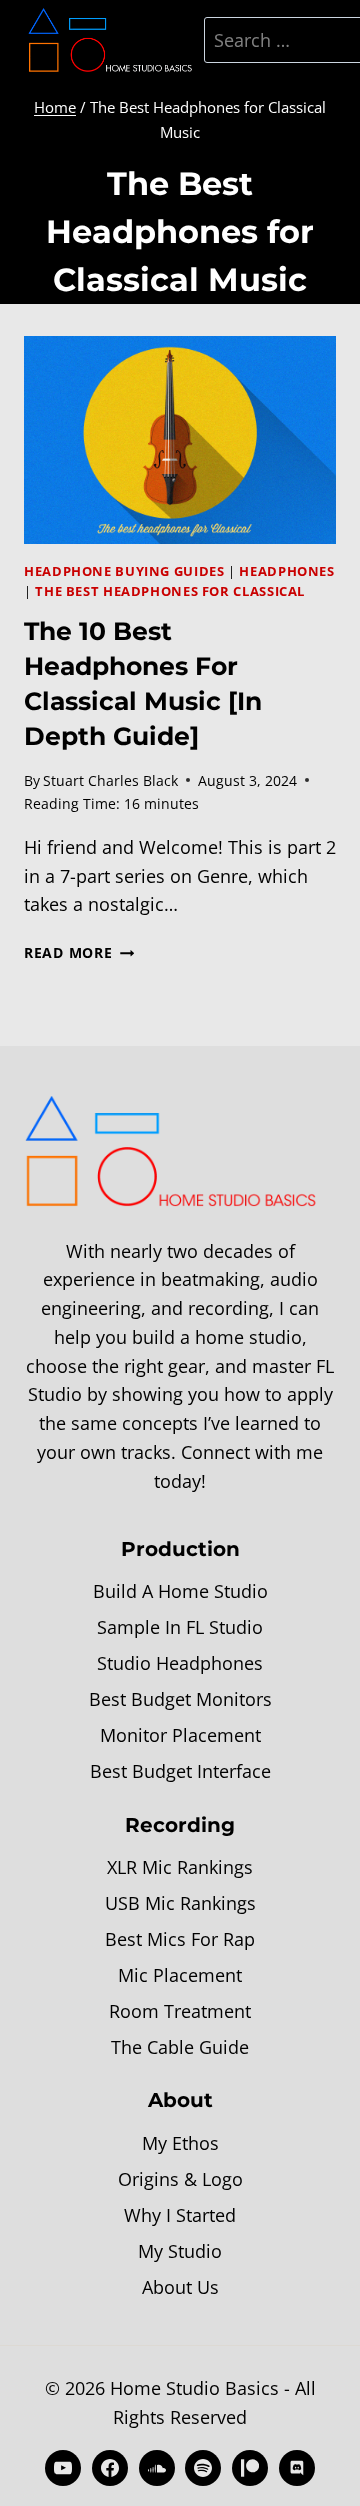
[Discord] (297, 2468)
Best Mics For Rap (180, 1939)
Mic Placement (180, 1975)
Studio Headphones (180, 1663)
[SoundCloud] (157, 2468)
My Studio (180, 2251)
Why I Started (180, 2215)
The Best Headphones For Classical (170, 591)
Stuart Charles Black (110, 780)
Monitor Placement (180, 1735)
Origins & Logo (180, 2179)
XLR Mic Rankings (180, 1867)
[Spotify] (203, 2468)
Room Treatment (180, 2011)
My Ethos (180, 2143)
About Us (180, 2287)
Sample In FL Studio (180, 1627)
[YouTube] (63, 2468)
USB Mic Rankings (180, 1903)
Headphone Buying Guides (124, 571)
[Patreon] (250, 2468)
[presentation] (180, 440)
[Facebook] (110, 2468)
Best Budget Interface (180, 1771)
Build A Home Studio (180, 1591)
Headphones (286, 571)
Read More (79, 952)
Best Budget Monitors (180, 1699)
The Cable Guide (180, 2047)
